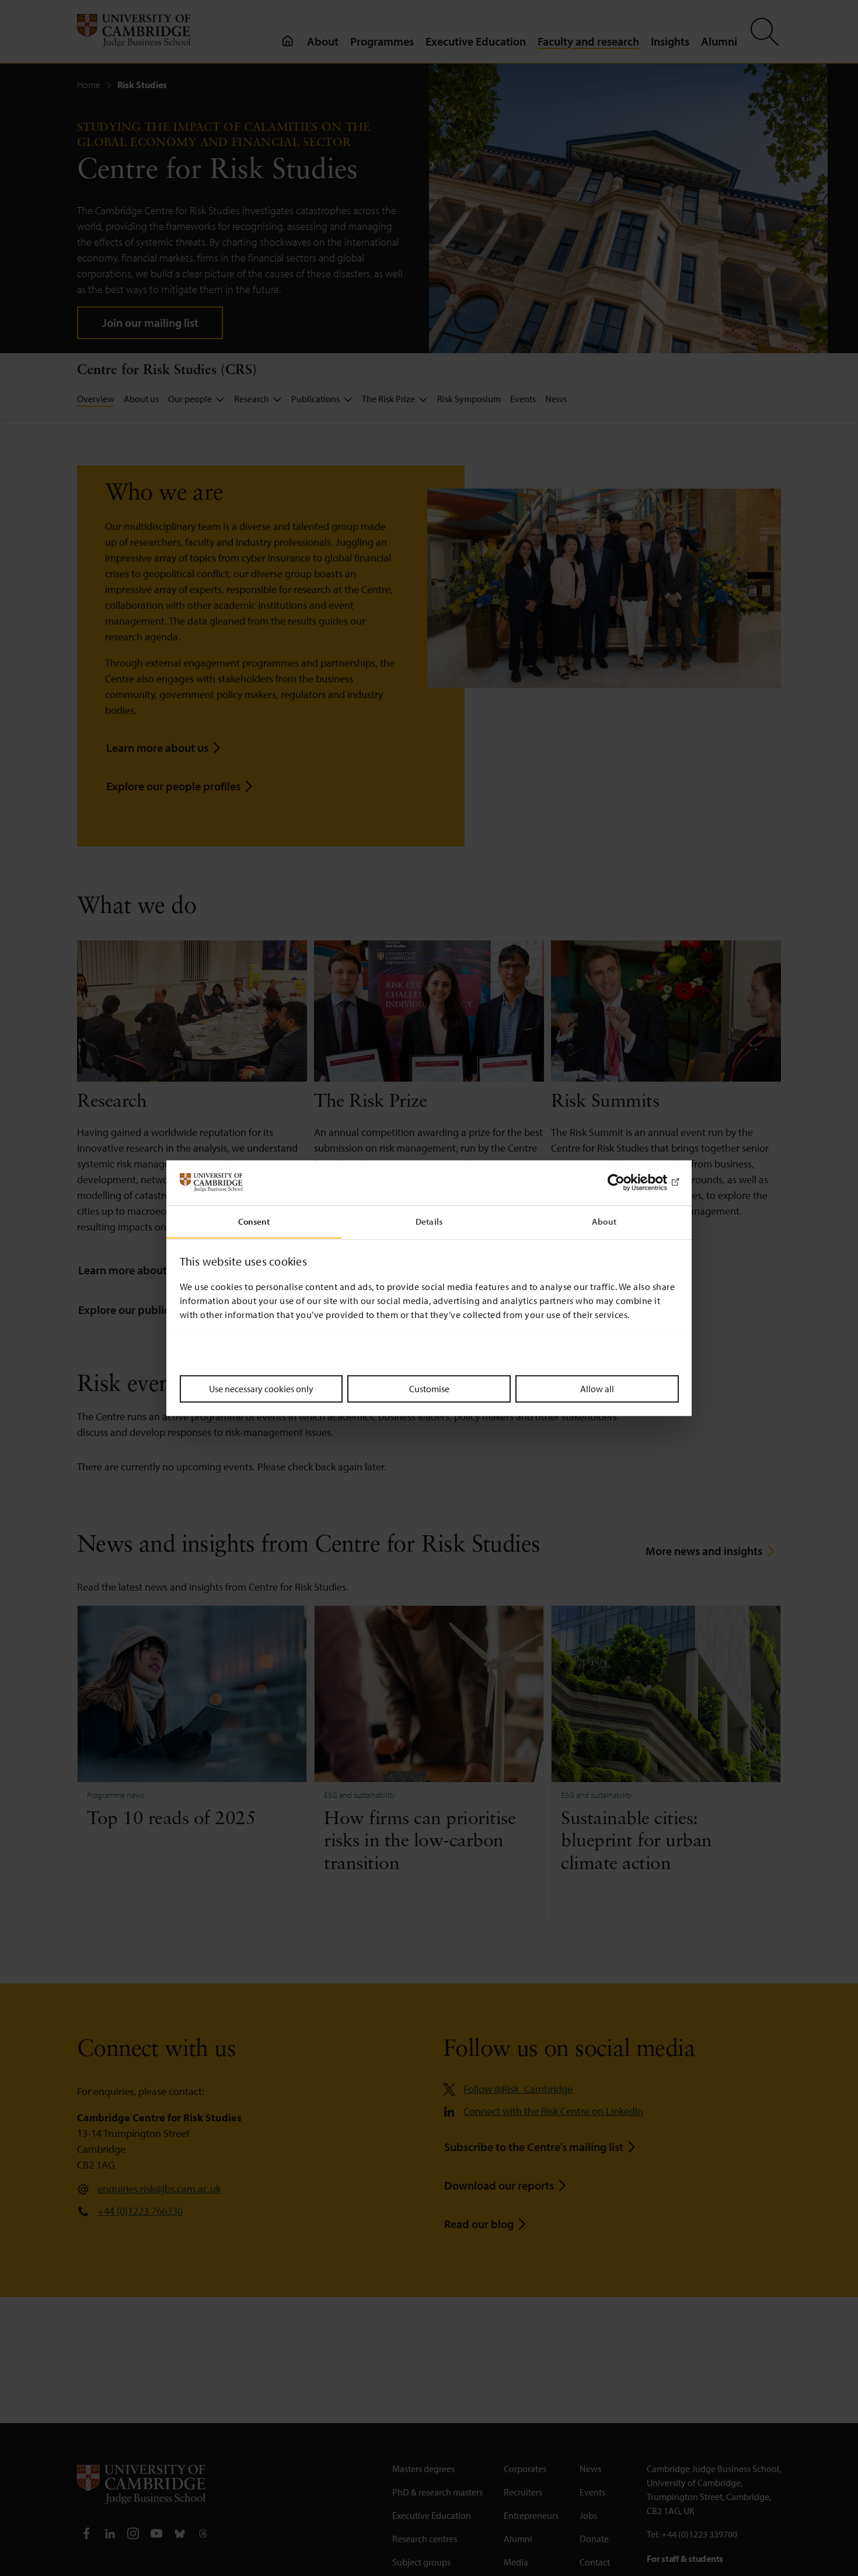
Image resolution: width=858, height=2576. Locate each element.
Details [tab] (429, 1221)
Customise (429, 1388)
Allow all (597, 1388)
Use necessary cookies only (261, 1388)
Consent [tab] (254, 1221)
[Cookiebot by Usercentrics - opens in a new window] (628, 1183)
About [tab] (604, 1221)
